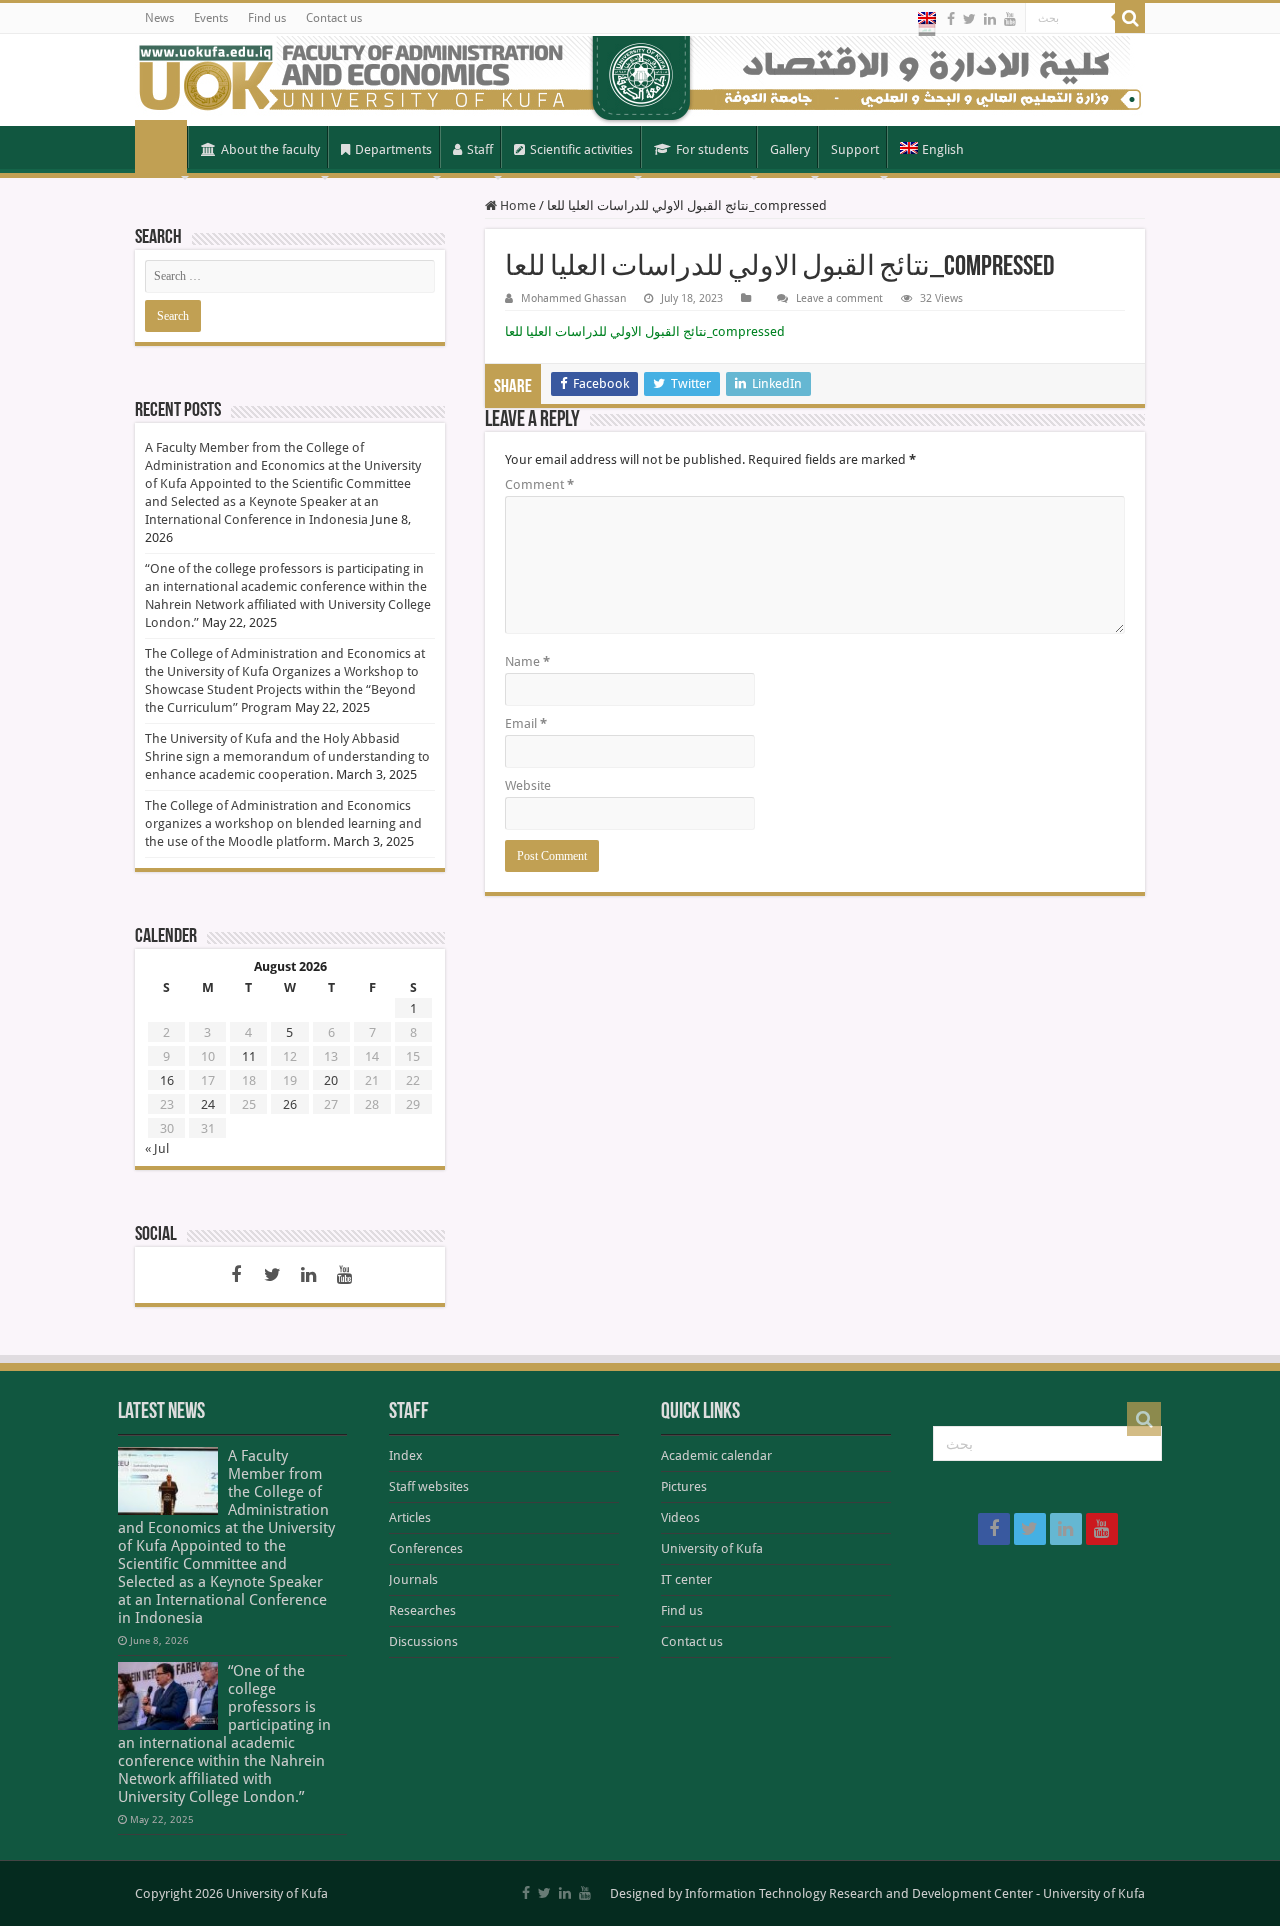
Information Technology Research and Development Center (859, 1893)
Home (161, 148)
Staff (480, 149)
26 (290, 1104)
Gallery (790, 149)
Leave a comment (839, 298)
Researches (422, 1610)
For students (712, 149)
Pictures (684, 1486)
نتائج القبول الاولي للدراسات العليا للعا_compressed (645, 331)
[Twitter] (969, 19)
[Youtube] (1010, 19)
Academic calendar (716, 1455)
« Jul (157, 1148)
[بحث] (1130, 18)
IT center (686, 1579)
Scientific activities (581, 149)
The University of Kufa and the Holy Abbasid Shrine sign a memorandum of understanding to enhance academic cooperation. (287, 756)
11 (249, 1056)
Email (526, 723)
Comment (539, 484)
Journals (413, 1579)
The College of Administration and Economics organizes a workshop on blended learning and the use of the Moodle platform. (283, 823)
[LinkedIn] (990, 19)
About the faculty (270, 149)
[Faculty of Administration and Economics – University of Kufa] (640, 80)
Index (406, 1455)
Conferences (426, 1548)
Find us (267, 18)
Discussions (423, 1641)
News (159, 18)
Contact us (334, 18)
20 (331, 1080)
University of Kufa (712, 1548)
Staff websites (429, 1486)
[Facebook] (951, 19)
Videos (680, 1517)
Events (211, 18)
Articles (410, 1517)
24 (208, 1104)
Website (528, 785)
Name (527, 661)
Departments (393, 149)
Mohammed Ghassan (573, 298)
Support (855, 149)
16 (167, 1080)
